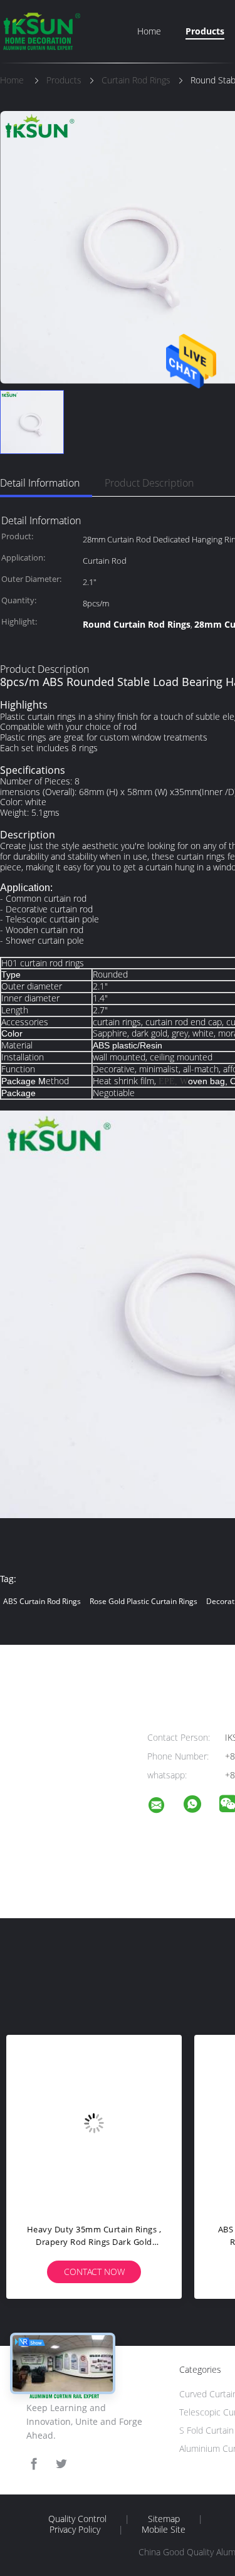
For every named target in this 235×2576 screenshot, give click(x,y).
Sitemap (164, 2519)
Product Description (149, 483)
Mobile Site (164, 2530)
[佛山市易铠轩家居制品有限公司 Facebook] (34, 2464)
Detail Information (40, 483)
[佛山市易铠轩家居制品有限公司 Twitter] (61, 2464)
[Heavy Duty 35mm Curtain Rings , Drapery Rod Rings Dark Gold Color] (94, 2123)
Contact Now (94, 2272)
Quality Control (77, 2519)
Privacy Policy (75, 2530)
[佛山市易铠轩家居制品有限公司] (164, 1807)
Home (149, 31)
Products (205, 31)
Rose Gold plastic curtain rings (144, 1601)
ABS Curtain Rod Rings (42, 1601)
